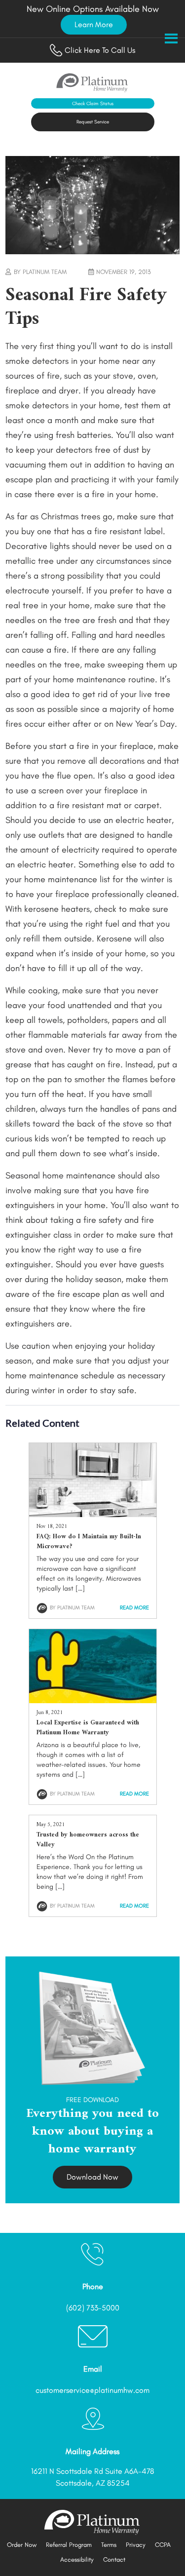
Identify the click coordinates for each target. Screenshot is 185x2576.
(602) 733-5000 (93, 2308)
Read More (134, 1608)
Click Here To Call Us (100, 50)
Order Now (22, 2545)
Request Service (93, 122)
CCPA (163, 2545)
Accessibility (77, 2559)
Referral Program (69, 2545)
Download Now (92, 2177)
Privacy (136, 2545)
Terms (109, 2545)
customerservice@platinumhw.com (92, 2390)
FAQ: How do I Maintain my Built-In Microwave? (89, 1542)
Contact (114, 2559)
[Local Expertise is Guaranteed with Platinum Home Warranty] (93, 1700)
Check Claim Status (93, 103)
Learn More (94, 24)
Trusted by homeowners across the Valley (88, 1840)
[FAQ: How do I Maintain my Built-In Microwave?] (93, 1514)
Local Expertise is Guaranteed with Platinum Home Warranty (88, 1728)
